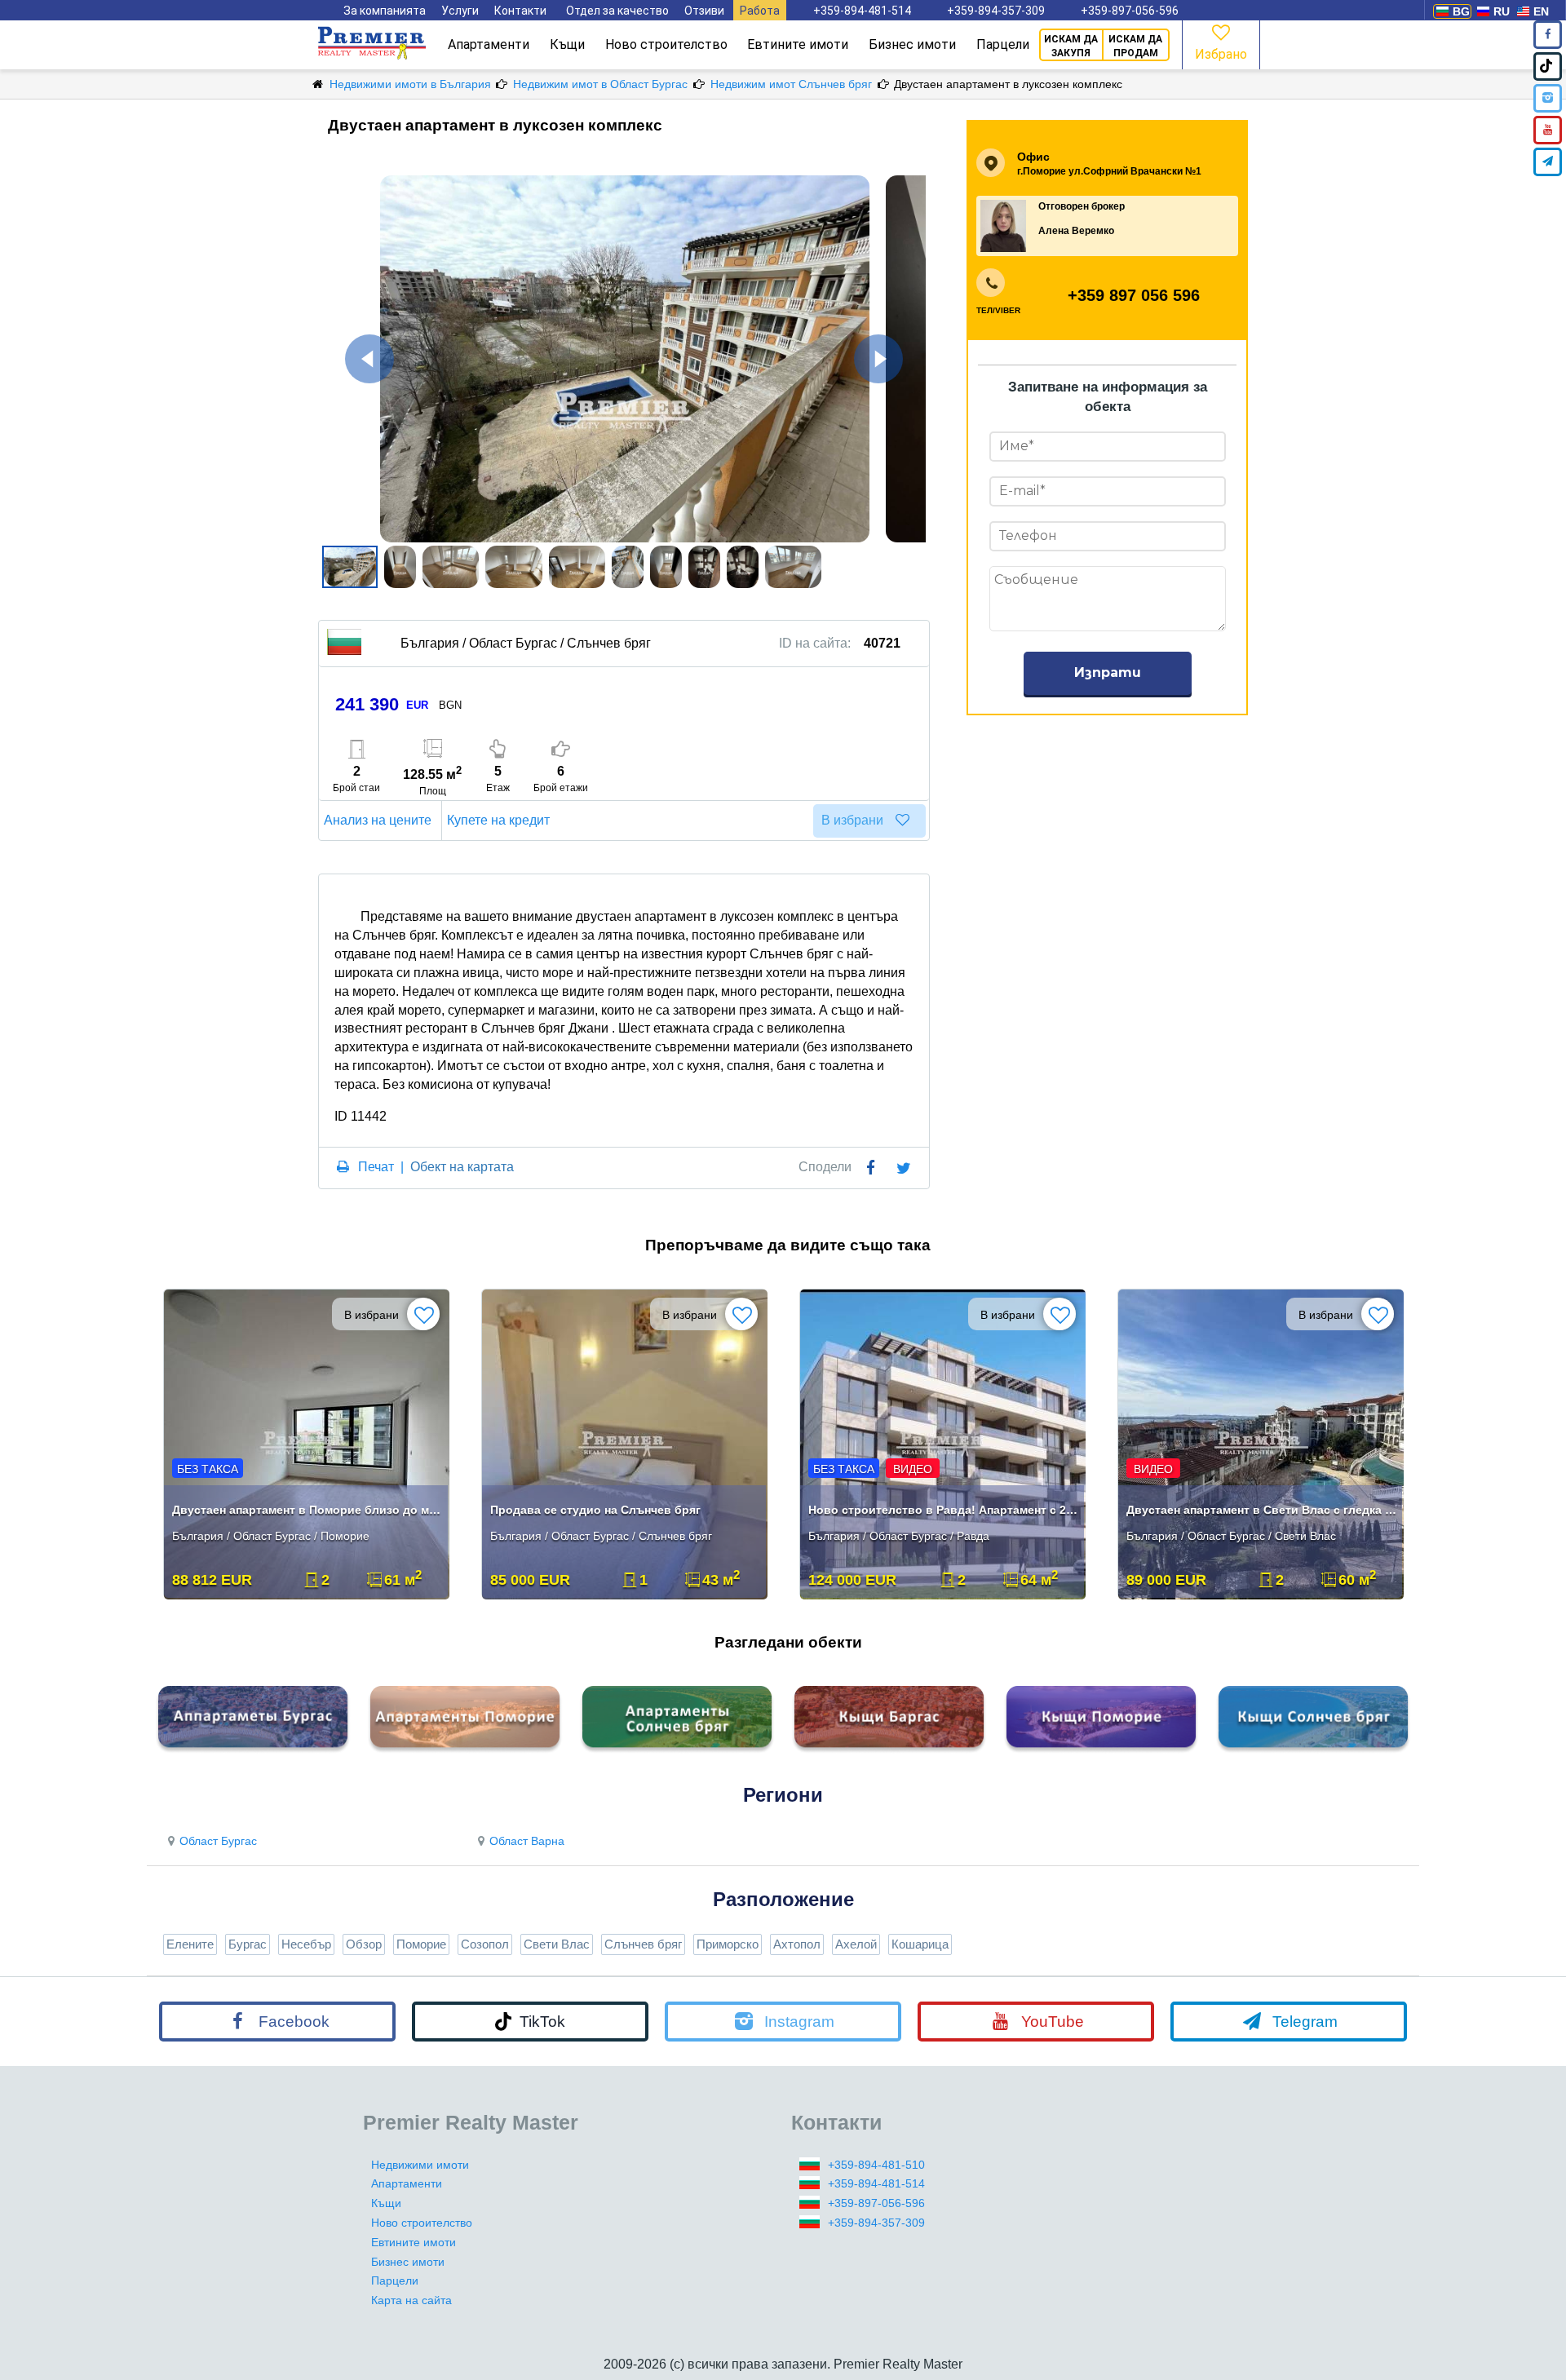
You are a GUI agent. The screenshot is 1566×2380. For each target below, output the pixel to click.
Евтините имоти (798, 44)
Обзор (364, 1944)
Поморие (421, 1944)
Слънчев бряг (643, 1944)
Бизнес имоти (912, 44)
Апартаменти (489, 44)
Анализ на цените (378, 820)
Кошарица (920, 1944)
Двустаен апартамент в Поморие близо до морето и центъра (308, 1510)
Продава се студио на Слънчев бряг (595, 1510)
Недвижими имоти (420, 2165)
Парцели (1003, 44)
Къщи (567, 44)
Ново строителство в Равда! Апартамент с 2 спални (944, 1510)
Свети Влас (557, 1944)
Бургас (248, 1944)
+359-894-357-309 (996, 11)
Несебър (306, 1944)
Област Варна (527, 1841)
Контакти (520, 11)
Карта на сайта (411, 2300)
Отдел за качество (617, 11)
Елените (190, 1944)
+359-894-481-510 (876, 2165)
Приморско (728, 1944)
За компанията (385, 11)
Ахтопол (797, 1944)
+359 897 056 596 (1134, 295)
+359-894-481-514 (862, 11)
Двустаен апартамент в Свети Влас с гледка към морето (1262, 1510)
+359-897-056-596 (1130, 11)
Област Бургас (218, 1841)
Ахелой (856, 1944)
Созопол (485, 1944)
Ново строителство (666, 44)
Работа (760, 11)
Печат (376, 1167)
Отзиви (704, 11)
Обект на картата (462, 1167)
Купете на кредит (498, 820)
